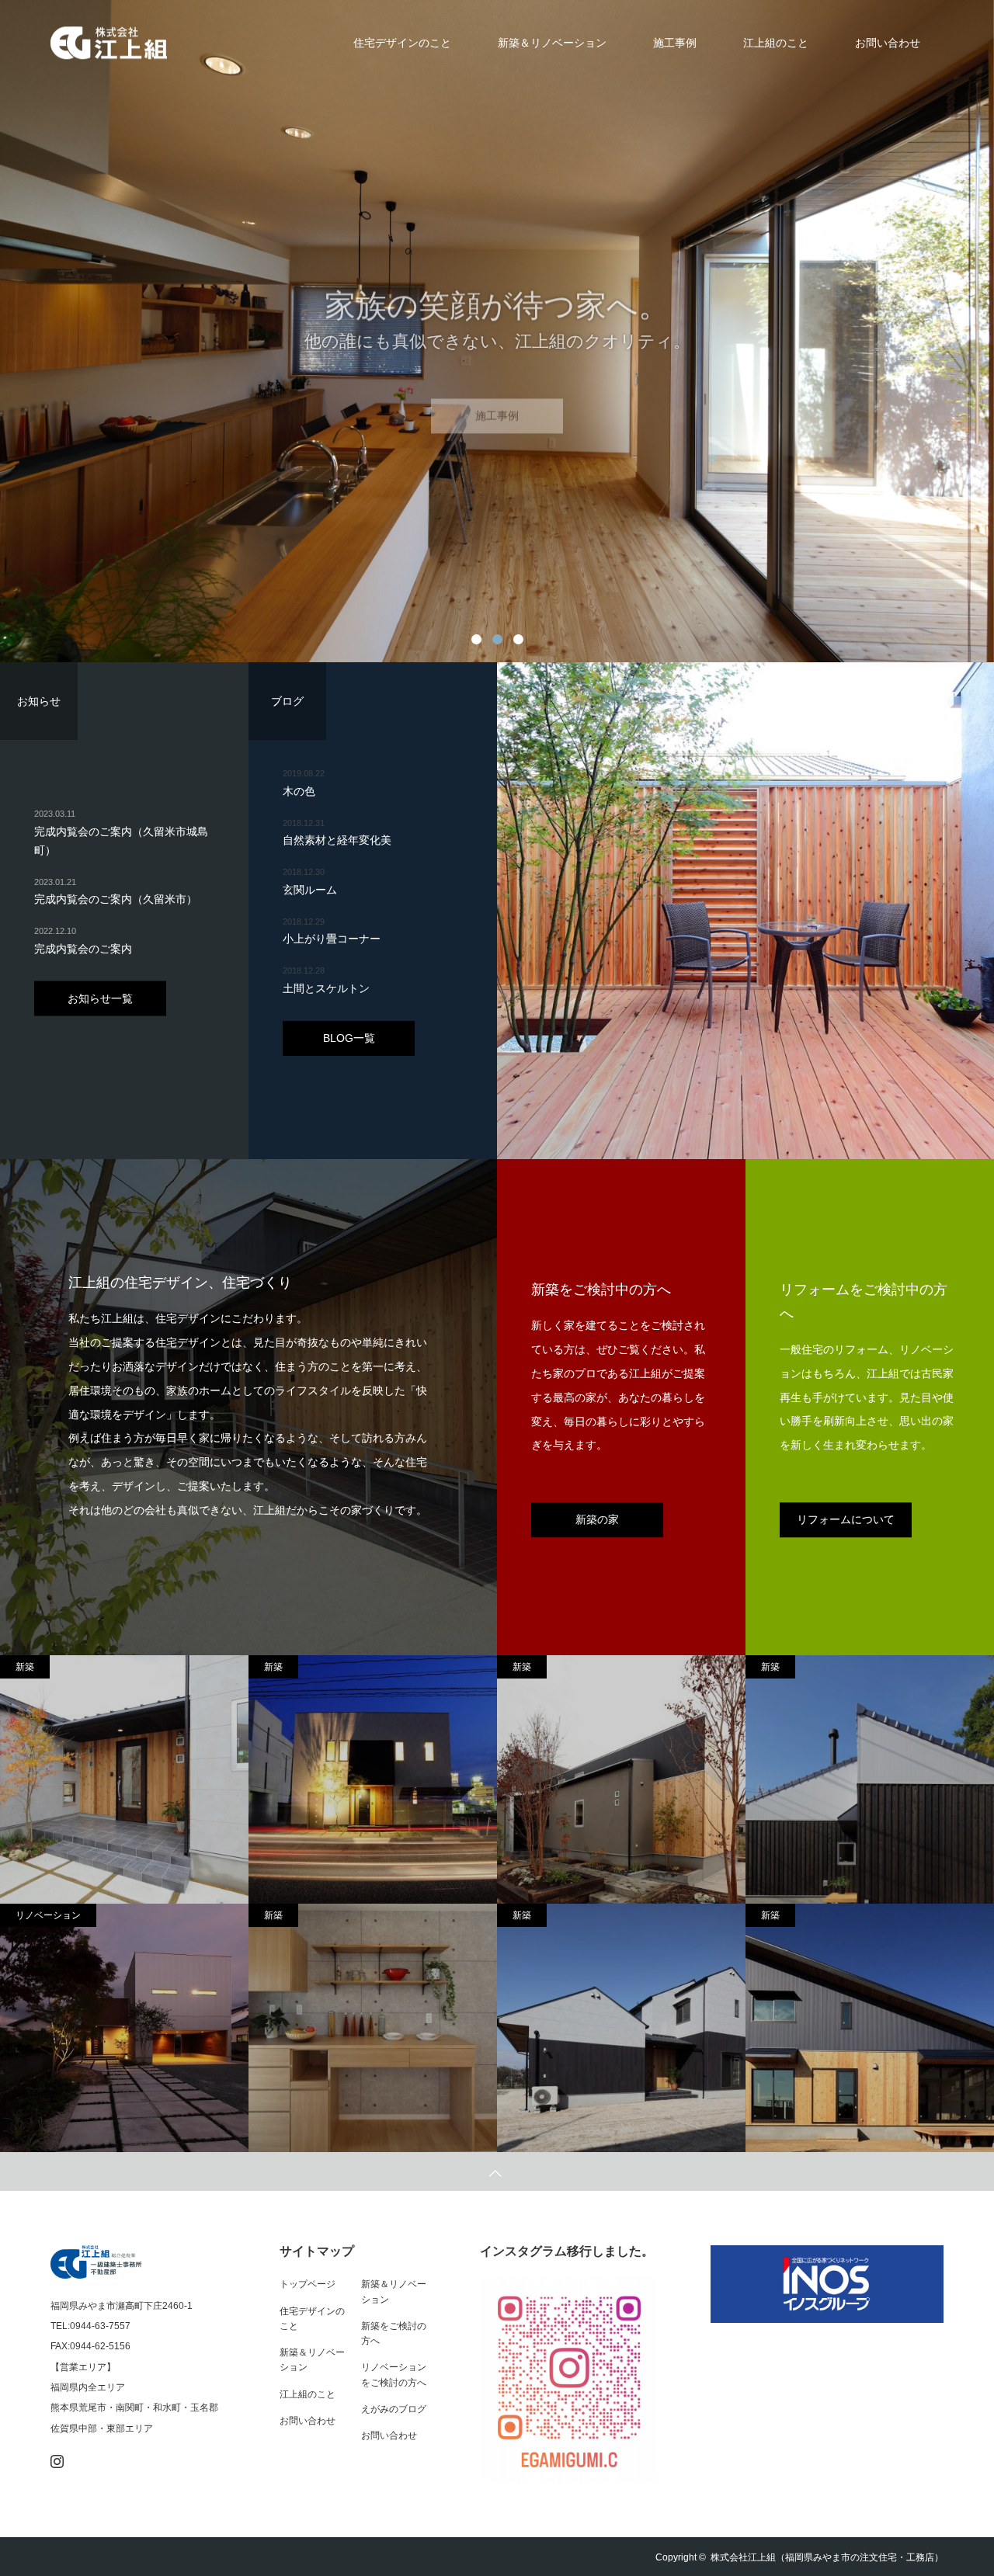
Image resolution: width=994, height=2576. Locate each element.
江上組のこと (776, 43)
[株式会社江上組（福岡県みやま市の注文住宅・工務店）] (167, 43)
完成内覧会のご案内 (83, 948)
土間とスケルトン (326, 988)
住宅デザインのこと (402, 43)
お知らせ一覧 (100, 998)
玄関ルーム (310, 890)
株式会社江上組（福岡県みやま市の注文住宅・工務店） (827, 2557)
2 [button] (497, 639)
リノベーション (48, 1915)
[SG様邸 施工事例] (124, 1780)
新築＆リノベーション (552, 43)
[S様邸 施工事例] (870, 1780)
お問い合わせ (888, 43)
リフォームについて (846, 1519)
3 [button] (518, 639)
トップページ (308, 2284)
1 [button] (476, 639)
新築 (25, 1667)
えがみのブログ (394, 2409)
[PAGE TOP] (497, 2172)
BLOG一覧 (349, 1038)
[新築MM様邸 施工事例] (870, 2028)
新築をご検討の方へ (394, 2333)
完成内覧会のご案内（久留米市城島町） (121, 841)
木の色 (299, 791)
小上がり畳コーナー (332, 939)
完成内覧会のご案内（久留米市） (116, 899)
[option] (497, 331)
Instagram (55, 2458)
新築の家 (597, 1519)
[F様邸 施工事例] (373, 1780)
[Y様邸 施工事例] (621, 1780)
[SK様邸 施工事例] (124, 2028)
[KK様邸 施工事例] (621, 2028)
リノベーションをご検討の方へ (394, 2375)
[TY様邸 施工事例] (373, 2028)
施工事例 (675, 43)
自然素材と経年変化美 (337, 840)
